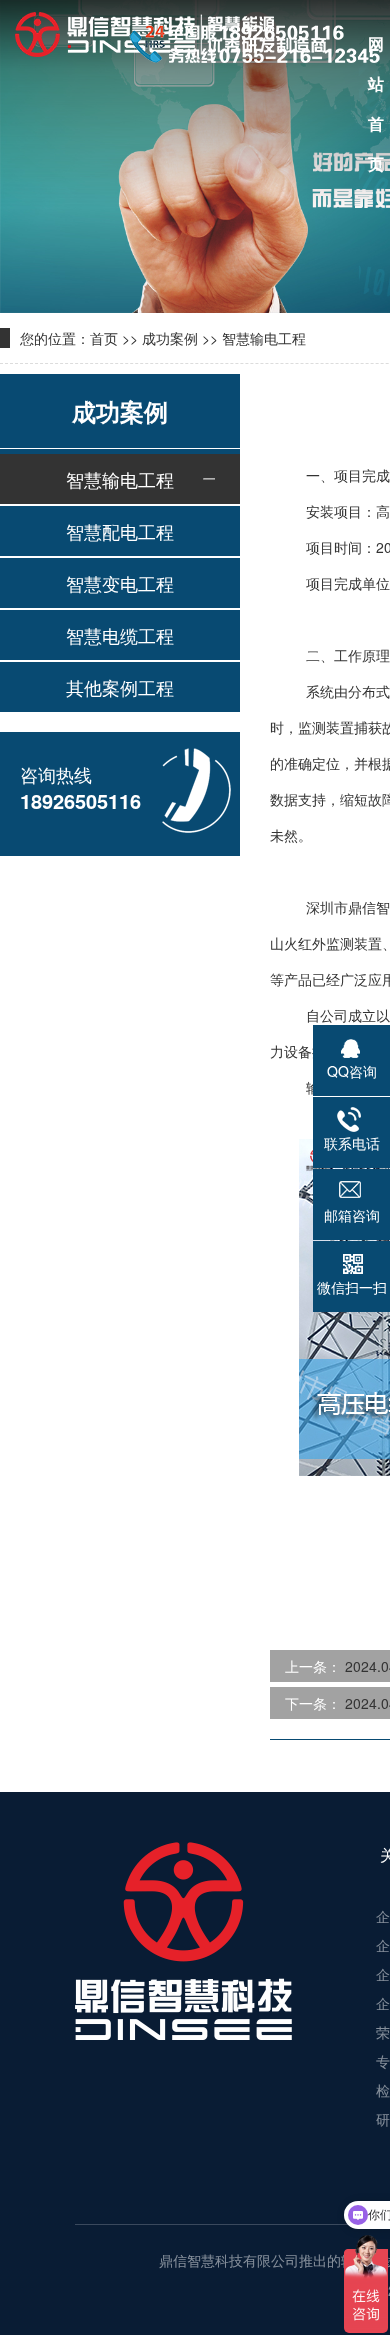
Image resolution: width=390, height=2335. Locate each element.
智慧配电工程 (120, 531)
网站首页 (376, 48)
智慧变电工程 (120, 583)
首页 (104, 338)
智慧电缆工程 (120, 635)
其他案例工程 (120, 687)
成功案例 (170, 338)
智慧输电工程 (264, 338)
